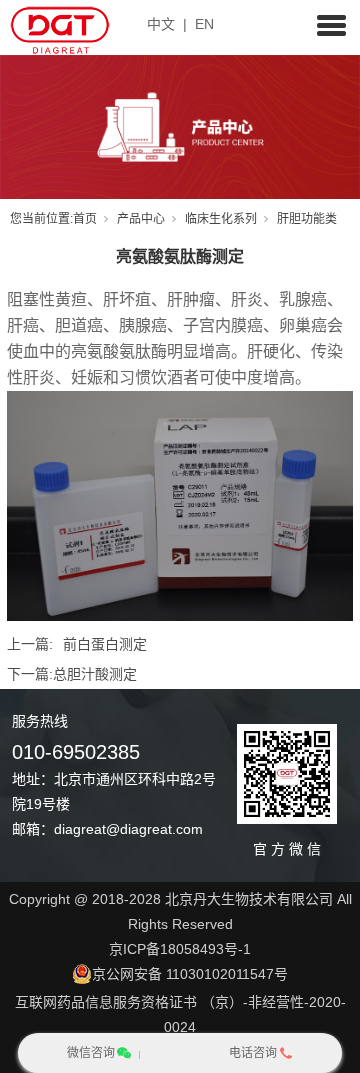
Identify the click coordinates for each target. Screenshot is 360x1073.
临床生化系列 (221, 219)
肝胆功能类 (307, 219)
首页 (85, 219)
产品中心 (141, 219)
